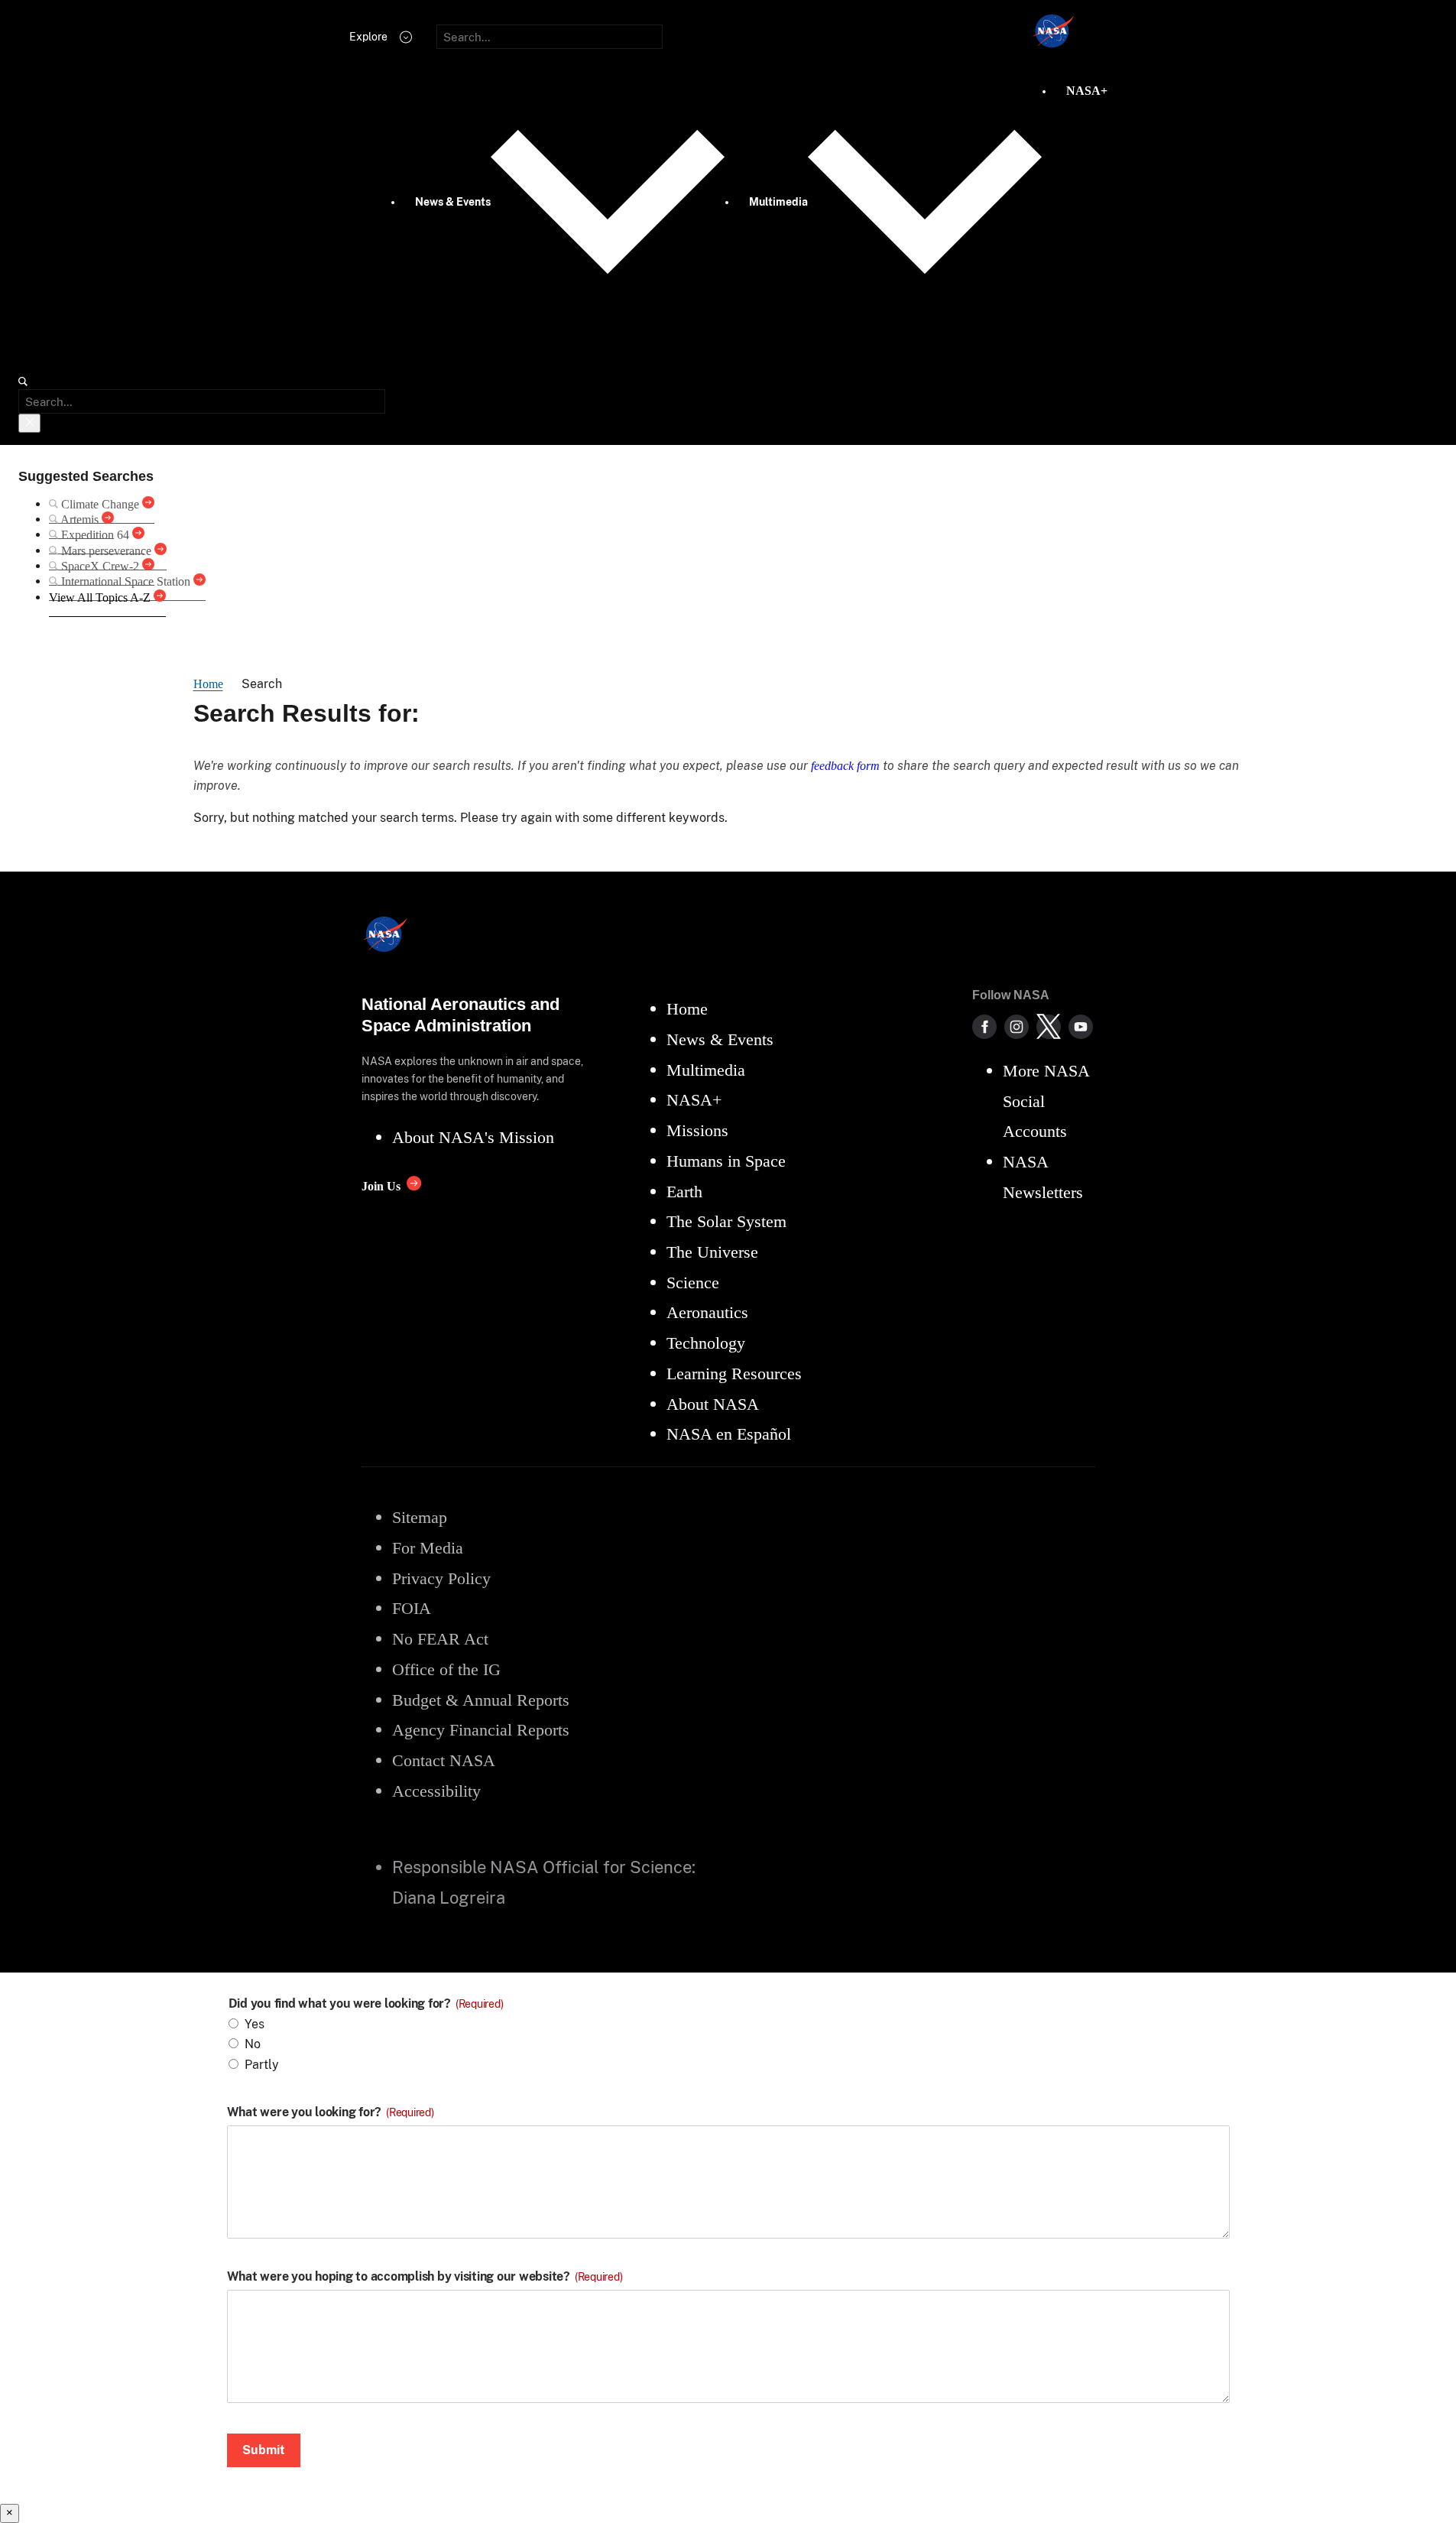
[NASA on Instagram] (1017, 1027)
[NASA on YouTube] (1081, 1027)
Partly (262, 2065)
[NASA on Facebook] (984, 1027)
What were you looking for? (331, 2112)
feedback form (845, 766)
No (253, 2044)
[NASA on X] (1049, 1027)
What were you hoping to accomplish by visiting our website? (425, 2277)
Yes (255, 2024)
